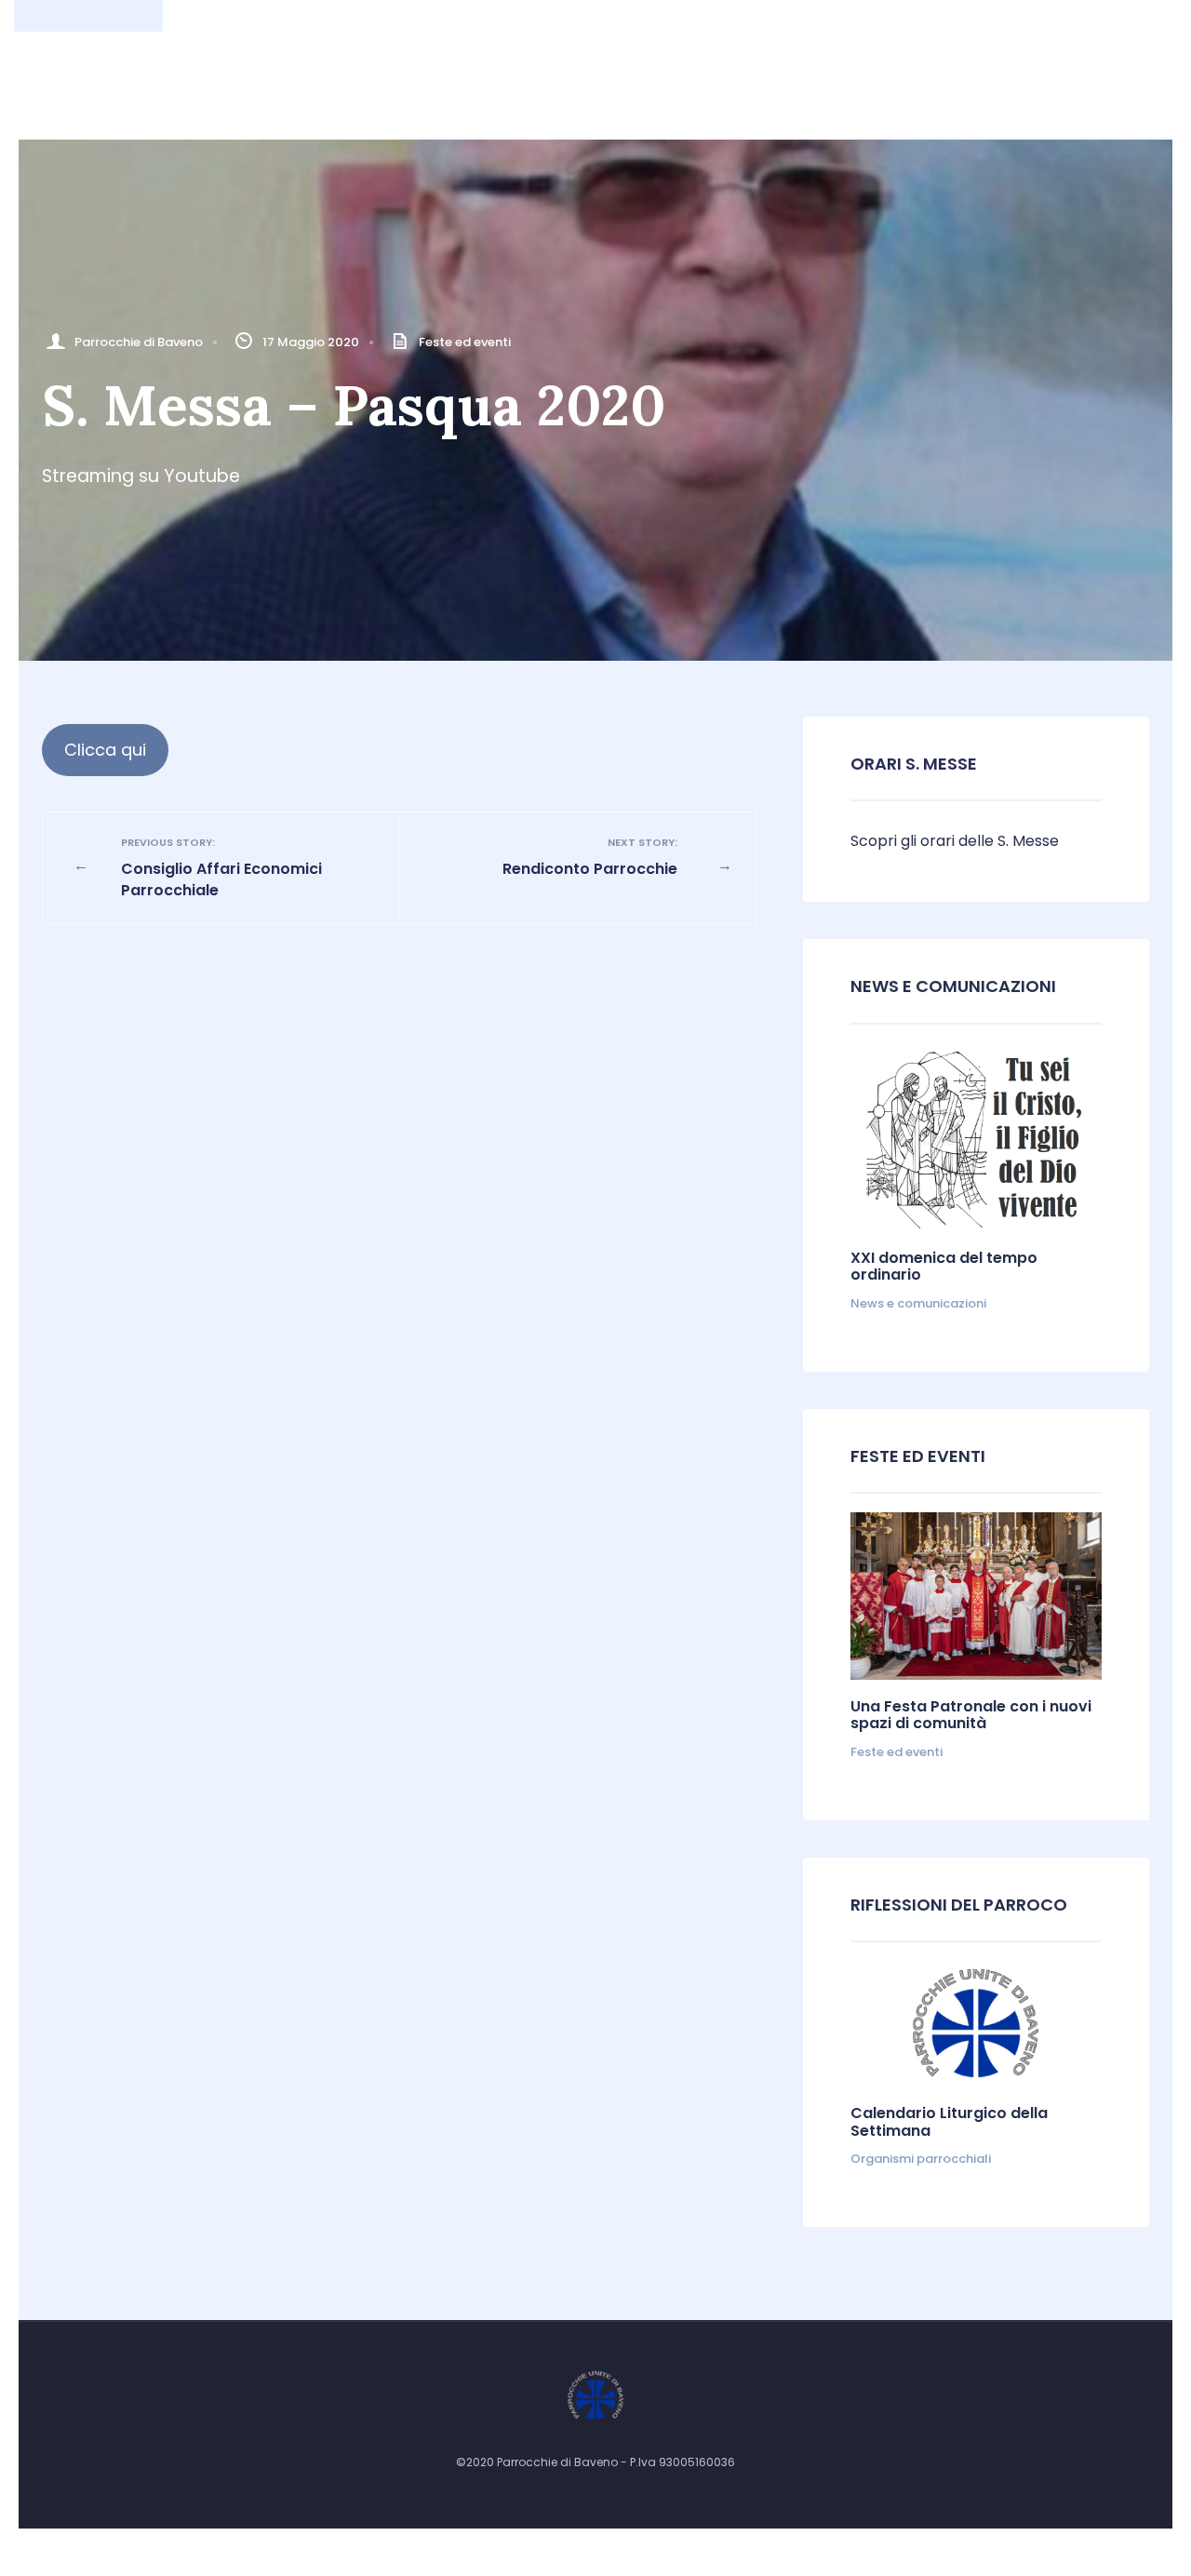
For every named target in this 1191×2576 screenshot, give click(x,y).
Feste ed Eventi (918, 1456)
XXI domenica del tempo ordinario (944, 1266)
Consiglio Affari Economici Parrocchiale (221, 868)
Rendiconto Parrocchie (590, 857)
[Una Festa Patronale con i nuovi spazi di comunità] (976, 1596)
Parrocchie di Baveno (139, 342)
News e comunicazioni (953, 986)
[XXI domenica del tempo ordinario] (976, 1137)
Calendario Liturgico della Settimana (949, 2121)
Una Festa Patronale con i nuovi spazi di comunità (971, 1715)
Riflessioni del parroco (959, 1905)
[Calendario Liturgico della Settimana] (976, 2024)
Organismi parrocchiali (921, 2159)
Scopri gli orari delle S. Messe (955, 841)
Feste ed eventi (465, 342)
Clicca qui (105, 750)
